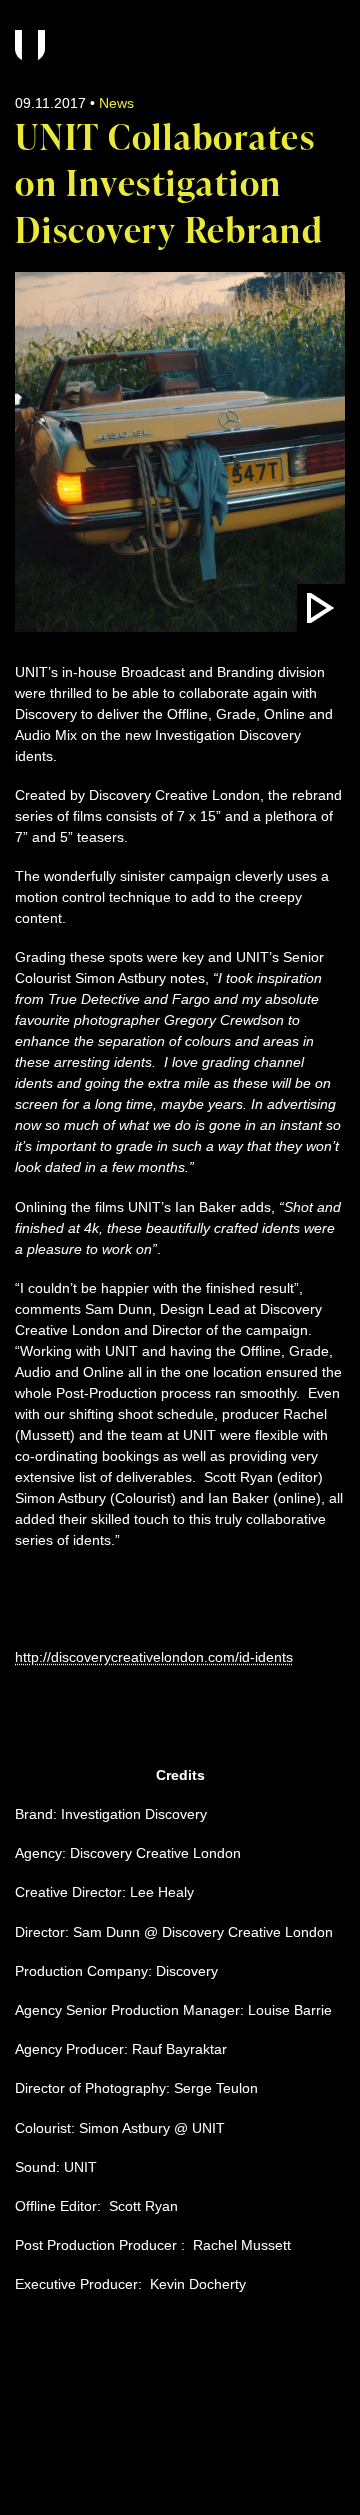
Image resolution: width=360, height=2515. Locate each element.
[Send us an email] (25, 2446)
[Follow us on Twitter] (139, 2446)
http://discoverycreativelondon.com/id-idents (154, 1657)
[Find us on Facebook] (63, 2446)
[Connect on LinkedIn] (101, 2446)
